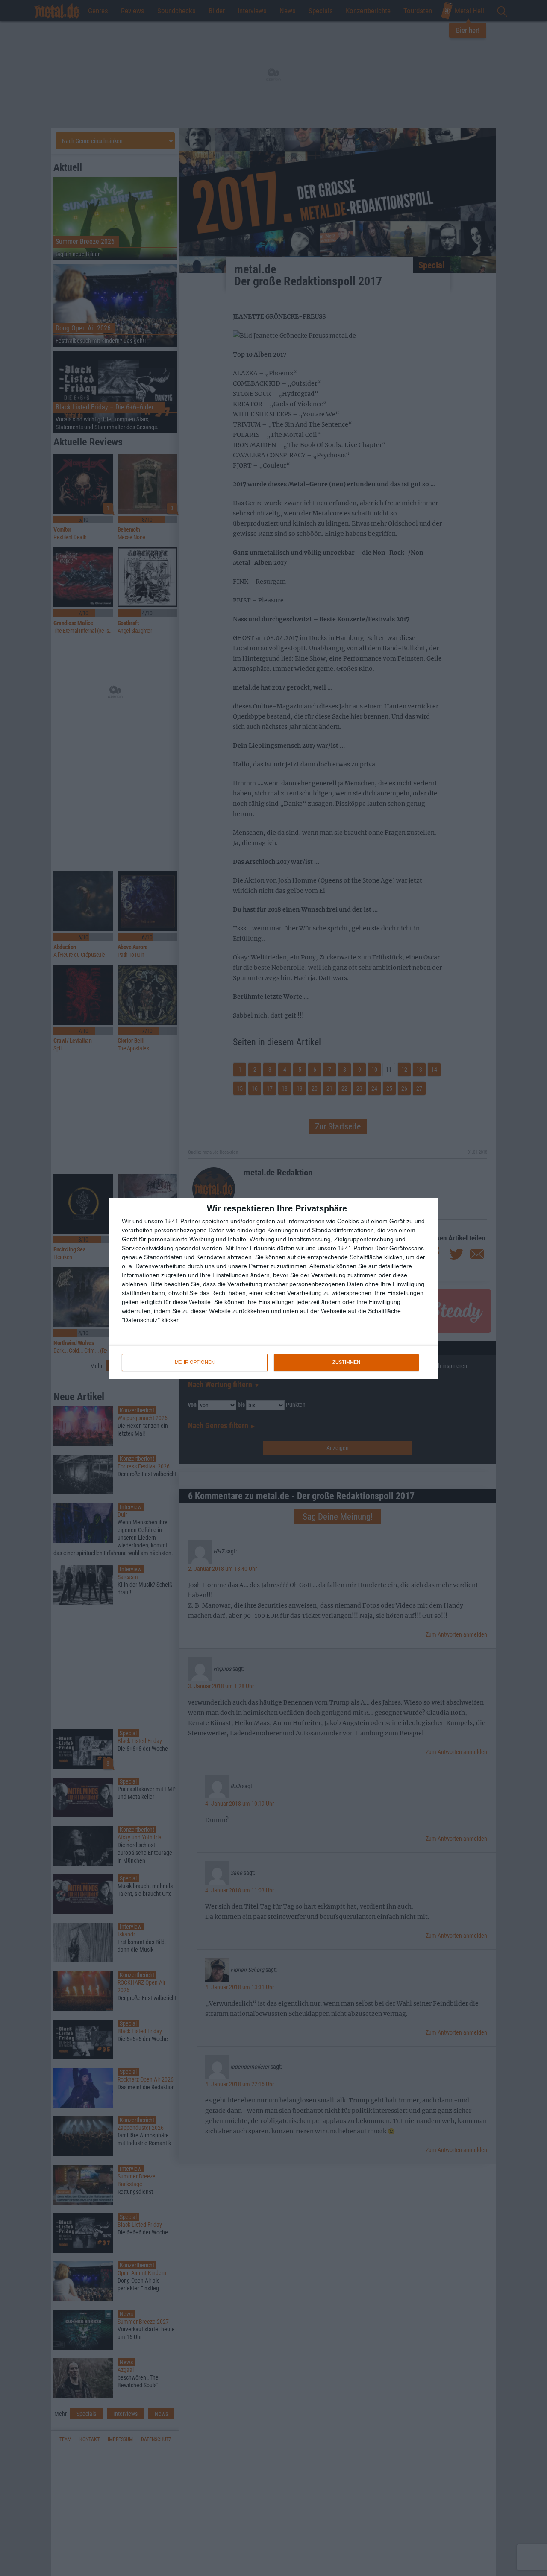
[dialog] (273, 1288)
